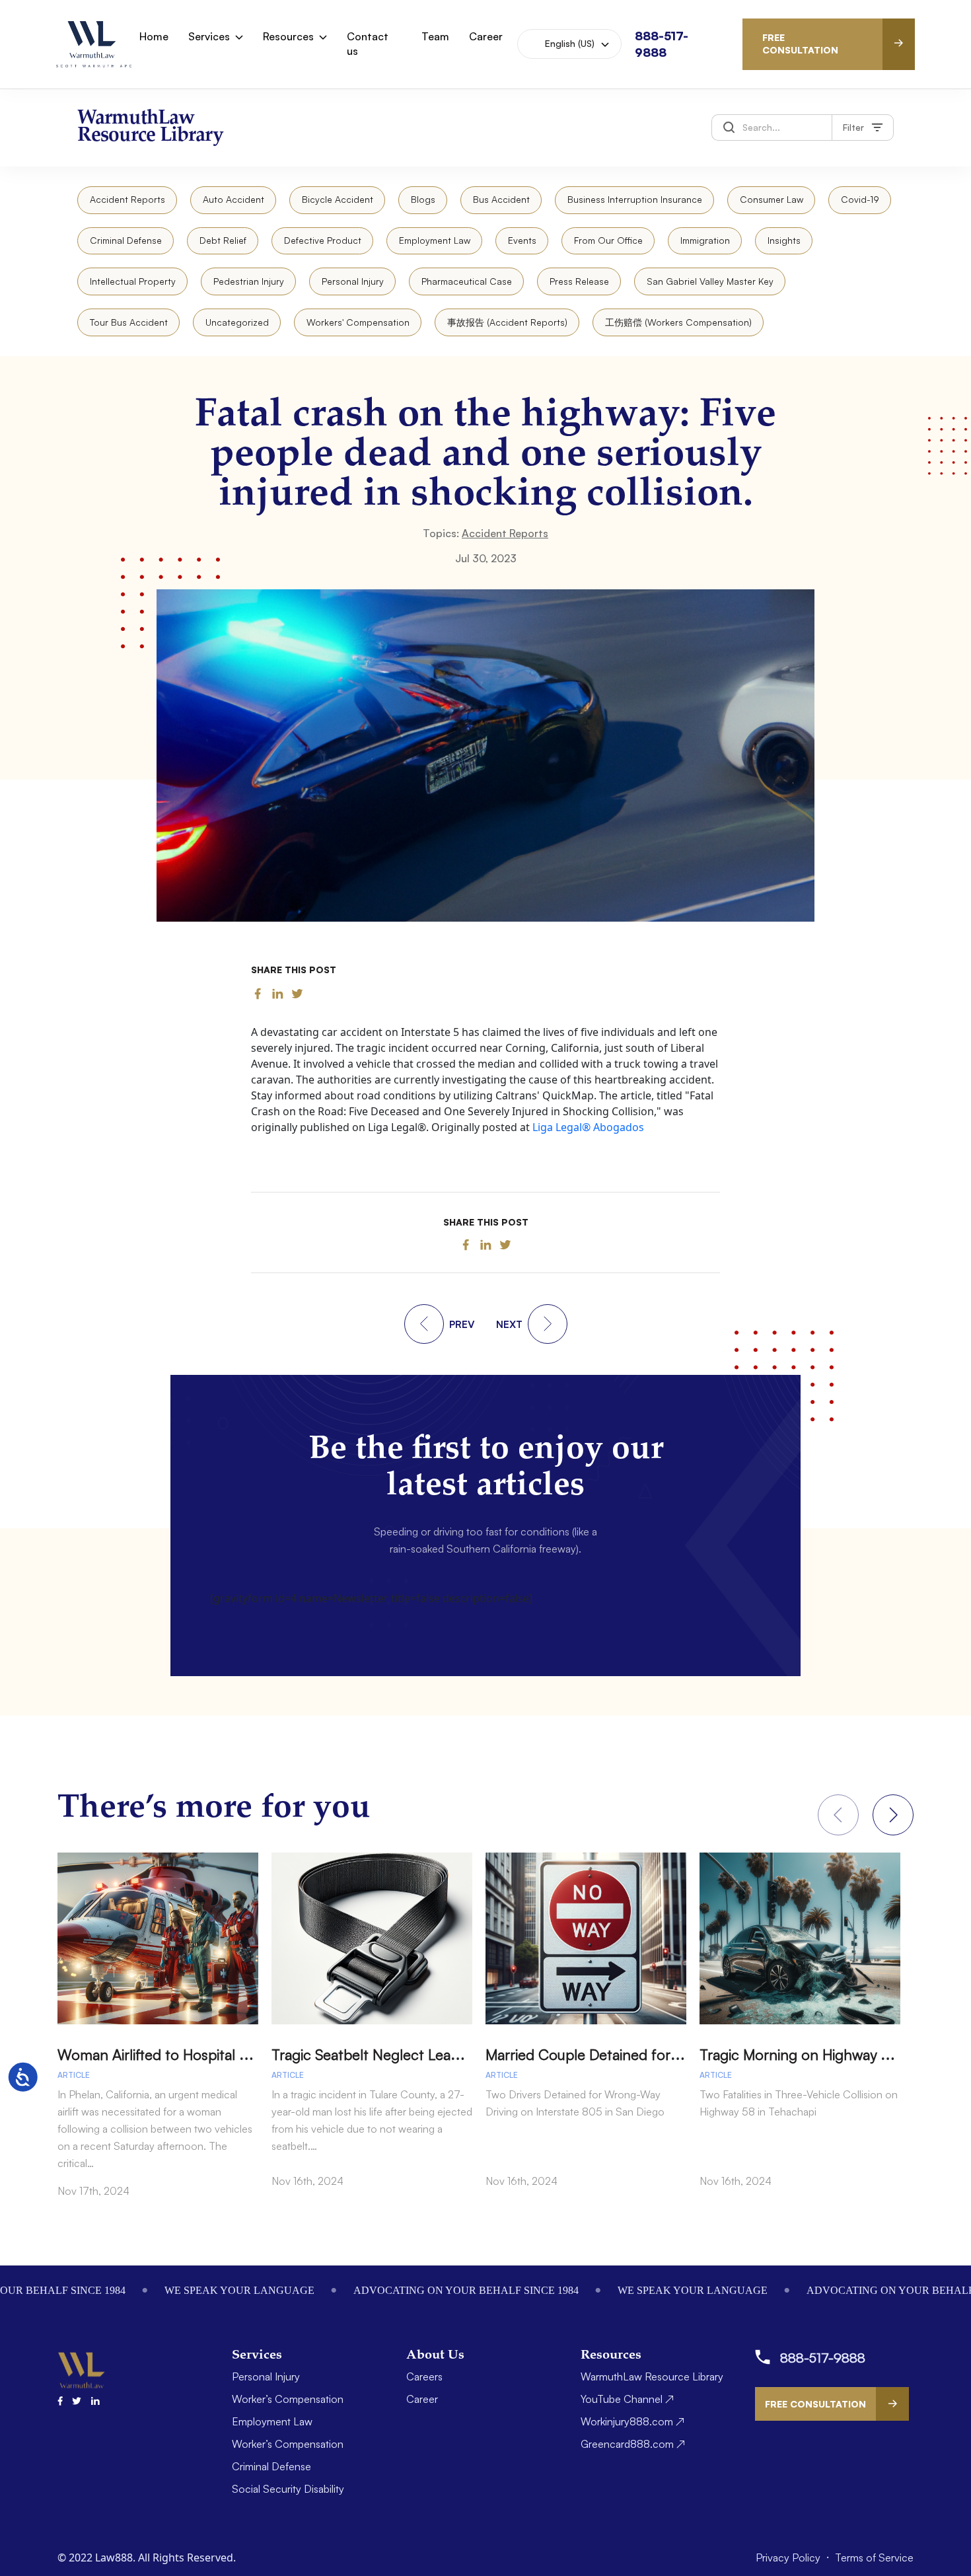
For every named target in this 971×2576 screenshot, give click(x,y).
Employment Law (435, 240)
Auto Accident (234, 199)
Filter (853, 127)
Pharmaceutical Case (467, 281)
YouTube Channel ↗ (627, 2399)
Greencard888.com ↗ (633, 2444)
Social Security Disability (288, 2489)
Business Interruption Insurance (635, 199)
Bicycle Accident (338, 199)
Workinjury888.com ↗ (632, 2421)
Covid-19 (860, 199)
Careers (424, 2376)
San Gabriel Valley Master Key (710, 281)
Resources (288, 36)
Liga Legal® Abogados (588, 1127)
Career (486, 36)
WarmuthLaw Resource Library (652, 2376)
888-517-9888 (823, 2358)
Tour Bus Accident (129, 322)
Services (209, 36)
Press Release (579, 281)
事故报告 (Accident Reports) (507, 322)
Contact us (368, 44)
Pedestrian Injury (249, 281)
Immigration (705, 240)
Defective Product (323, 240)
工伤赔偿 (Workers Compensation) (678, 322)
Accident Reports (127, 199)
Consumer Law (772, 199)
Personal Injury (353, 281)
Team (435, 36)
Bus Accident (501, 199)
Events (522, 240)
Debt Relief (223, 240)
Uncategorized (237, 322)
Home (154, 36)
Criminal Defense (126, 240)
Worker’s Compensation (288, 2399)
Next (893, 1815)
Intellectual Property (133, 281)
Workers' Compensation (358, 322)
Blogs (423, 199)
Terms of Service (874, 2558)
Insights (784, 240)
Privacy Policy (789, 2558)
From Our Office (608, 240)
